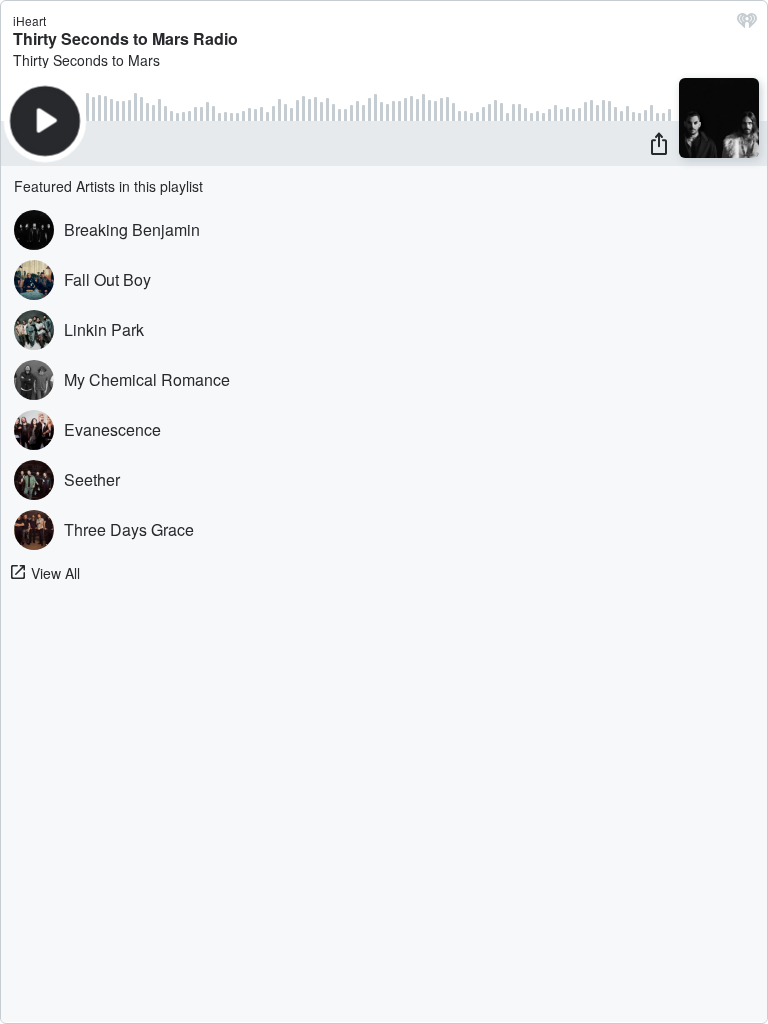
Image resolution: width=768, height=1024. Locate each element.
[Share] (659, 143)
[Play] (45, 121)
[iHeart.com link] (747, 25)
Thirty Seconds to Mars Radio (125, 38)
